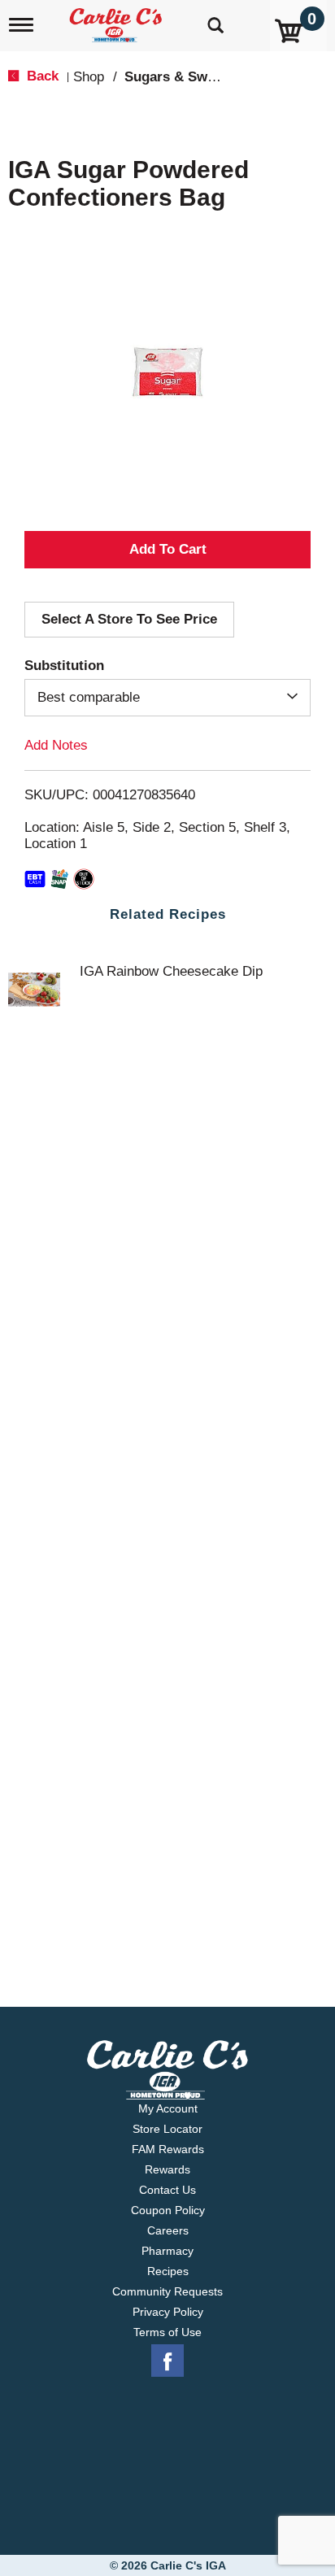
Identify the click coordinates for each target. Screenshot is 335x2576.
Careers (168, 2230)
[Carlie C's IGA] (117, 20)
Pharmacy (167, 2251)
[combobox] (167, 698)
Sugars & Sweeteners (194, 77)
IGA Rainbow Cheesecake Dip (171, 971)
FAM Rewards (168, 2149)
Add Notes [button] (56, 745)
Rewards (167, 2169)
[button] (167, 550)
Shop (89, 77)
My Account (168, 2108)
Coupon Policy (168, 2210)
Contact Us (167, 2190)
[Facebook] (167, 2361)
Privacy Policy (168, 2312)
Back (41, 76)
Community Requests (167, 2291)
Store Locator (167, 2129)
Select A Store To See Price (129, 619)
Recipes (168, 2271)
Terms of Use (167, 2332)
